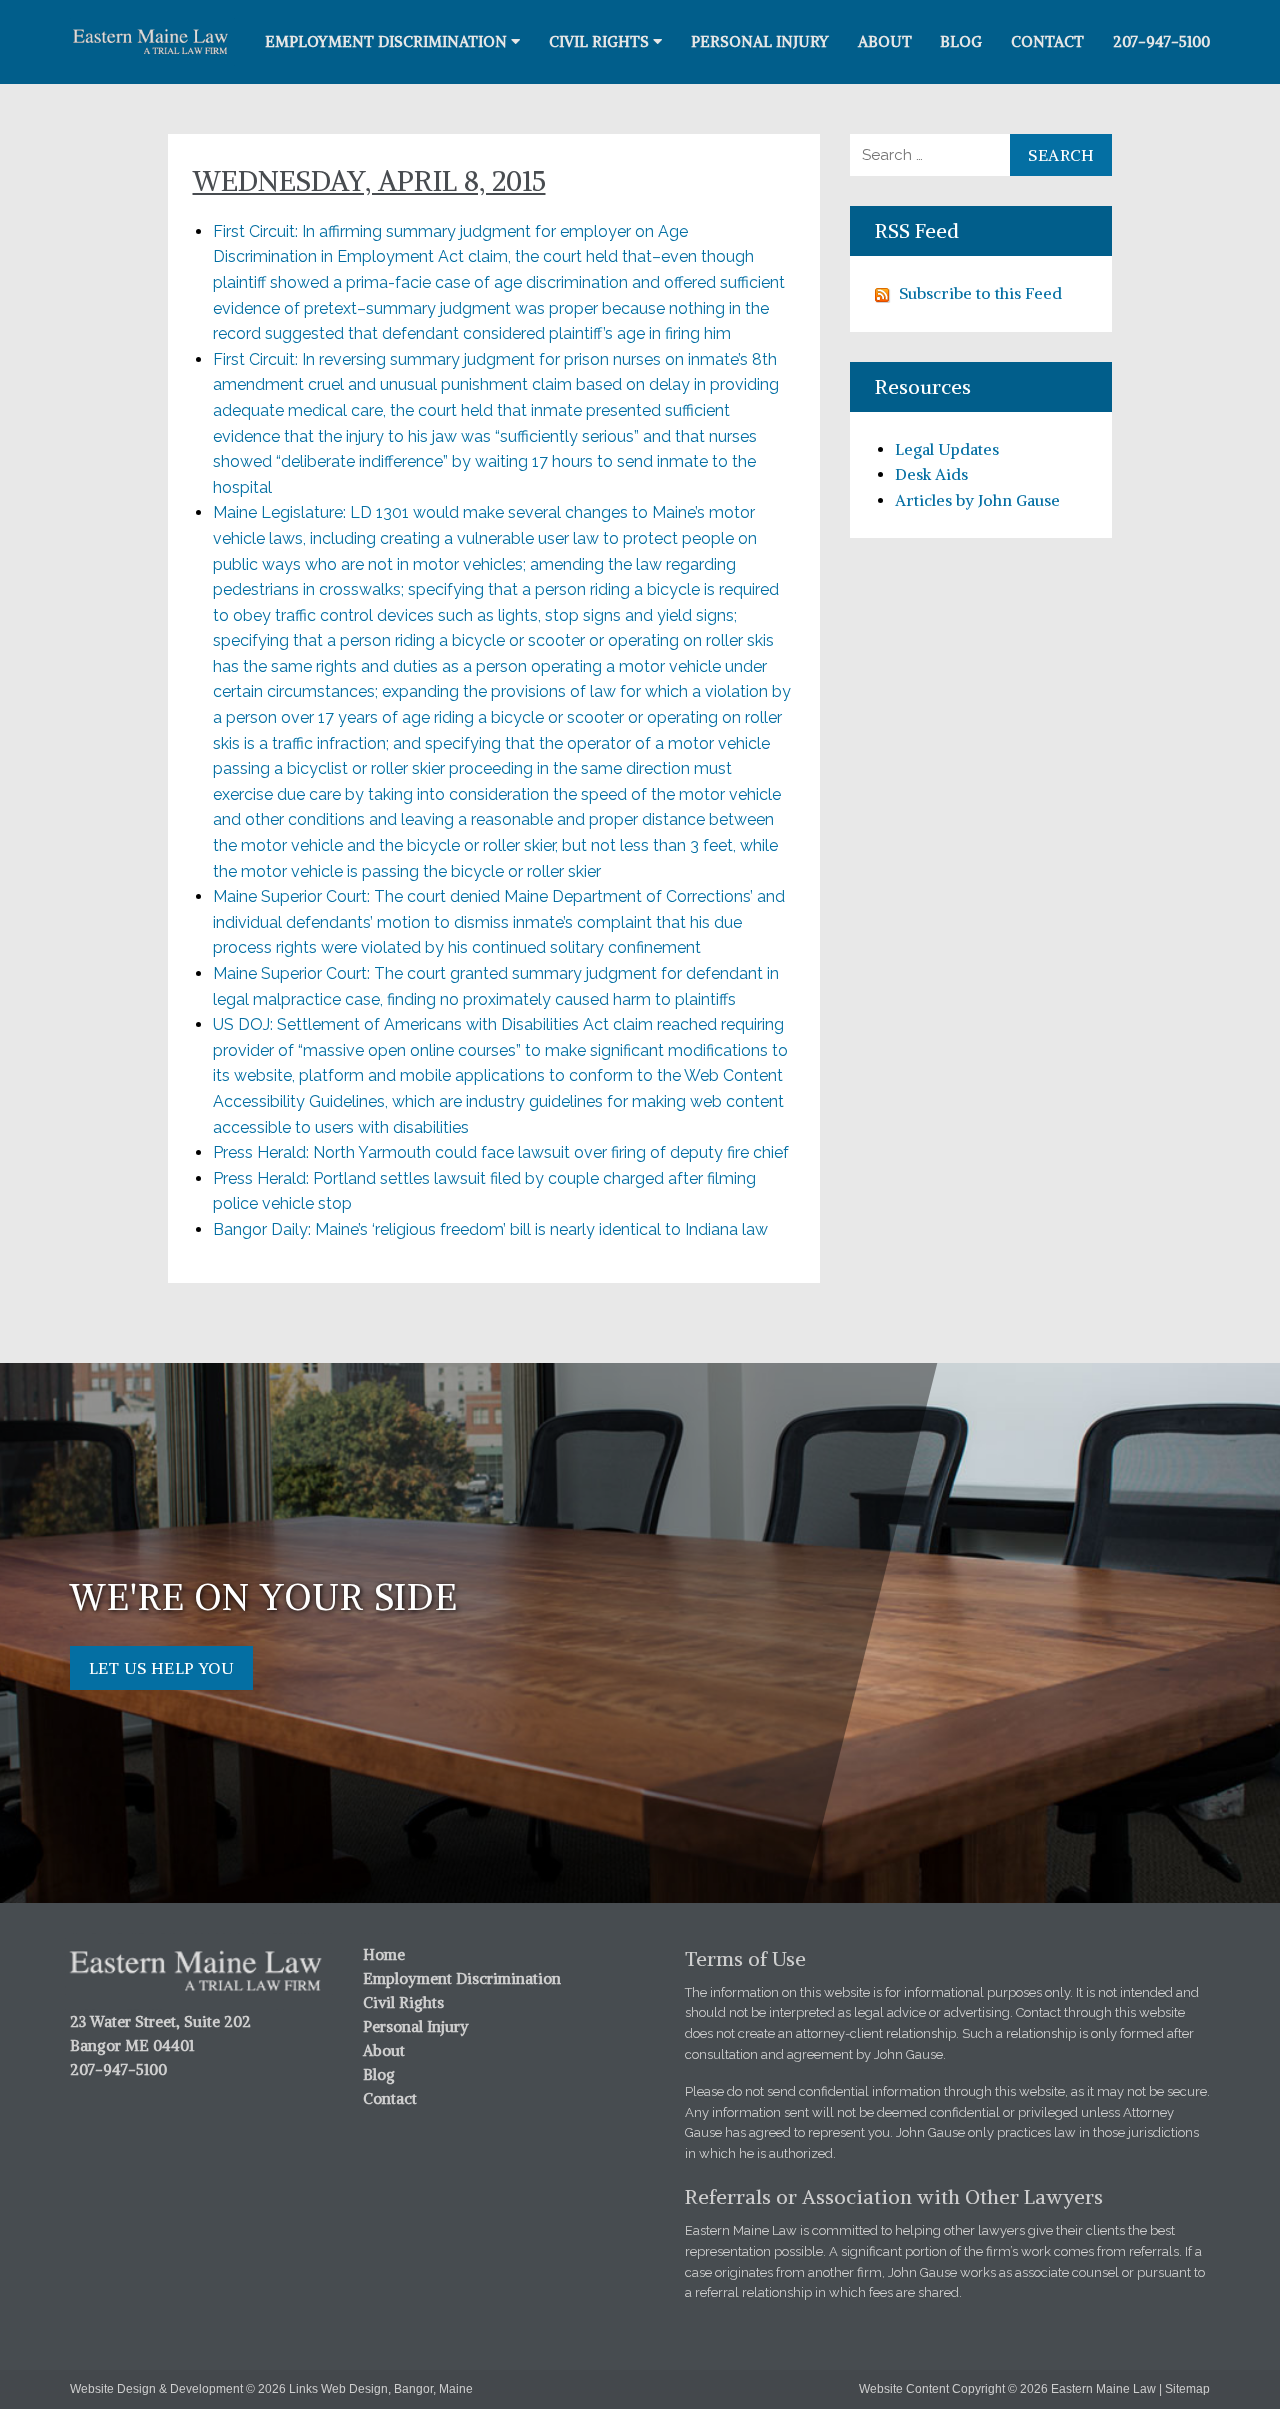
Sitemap (1187, 2389)
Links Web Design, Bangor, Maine (381, 2389)
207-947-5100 (1161, 41)
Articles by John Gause (977, 500)
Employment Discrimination (386, 41)
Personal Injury (760, 41)
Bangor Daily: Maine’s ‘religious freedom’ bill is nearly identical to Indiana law (490, 1229)
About (885, 41)
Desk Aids (931, 474)
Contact (1047, 41)
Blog (961, 41)
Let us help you (161, 1668)
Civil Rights (599, 41)
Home (384, 1954)
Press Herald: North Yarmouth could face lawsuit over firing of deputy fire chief (501, 1152)
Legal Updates (947, 449)
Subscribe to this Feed (980, 293)
